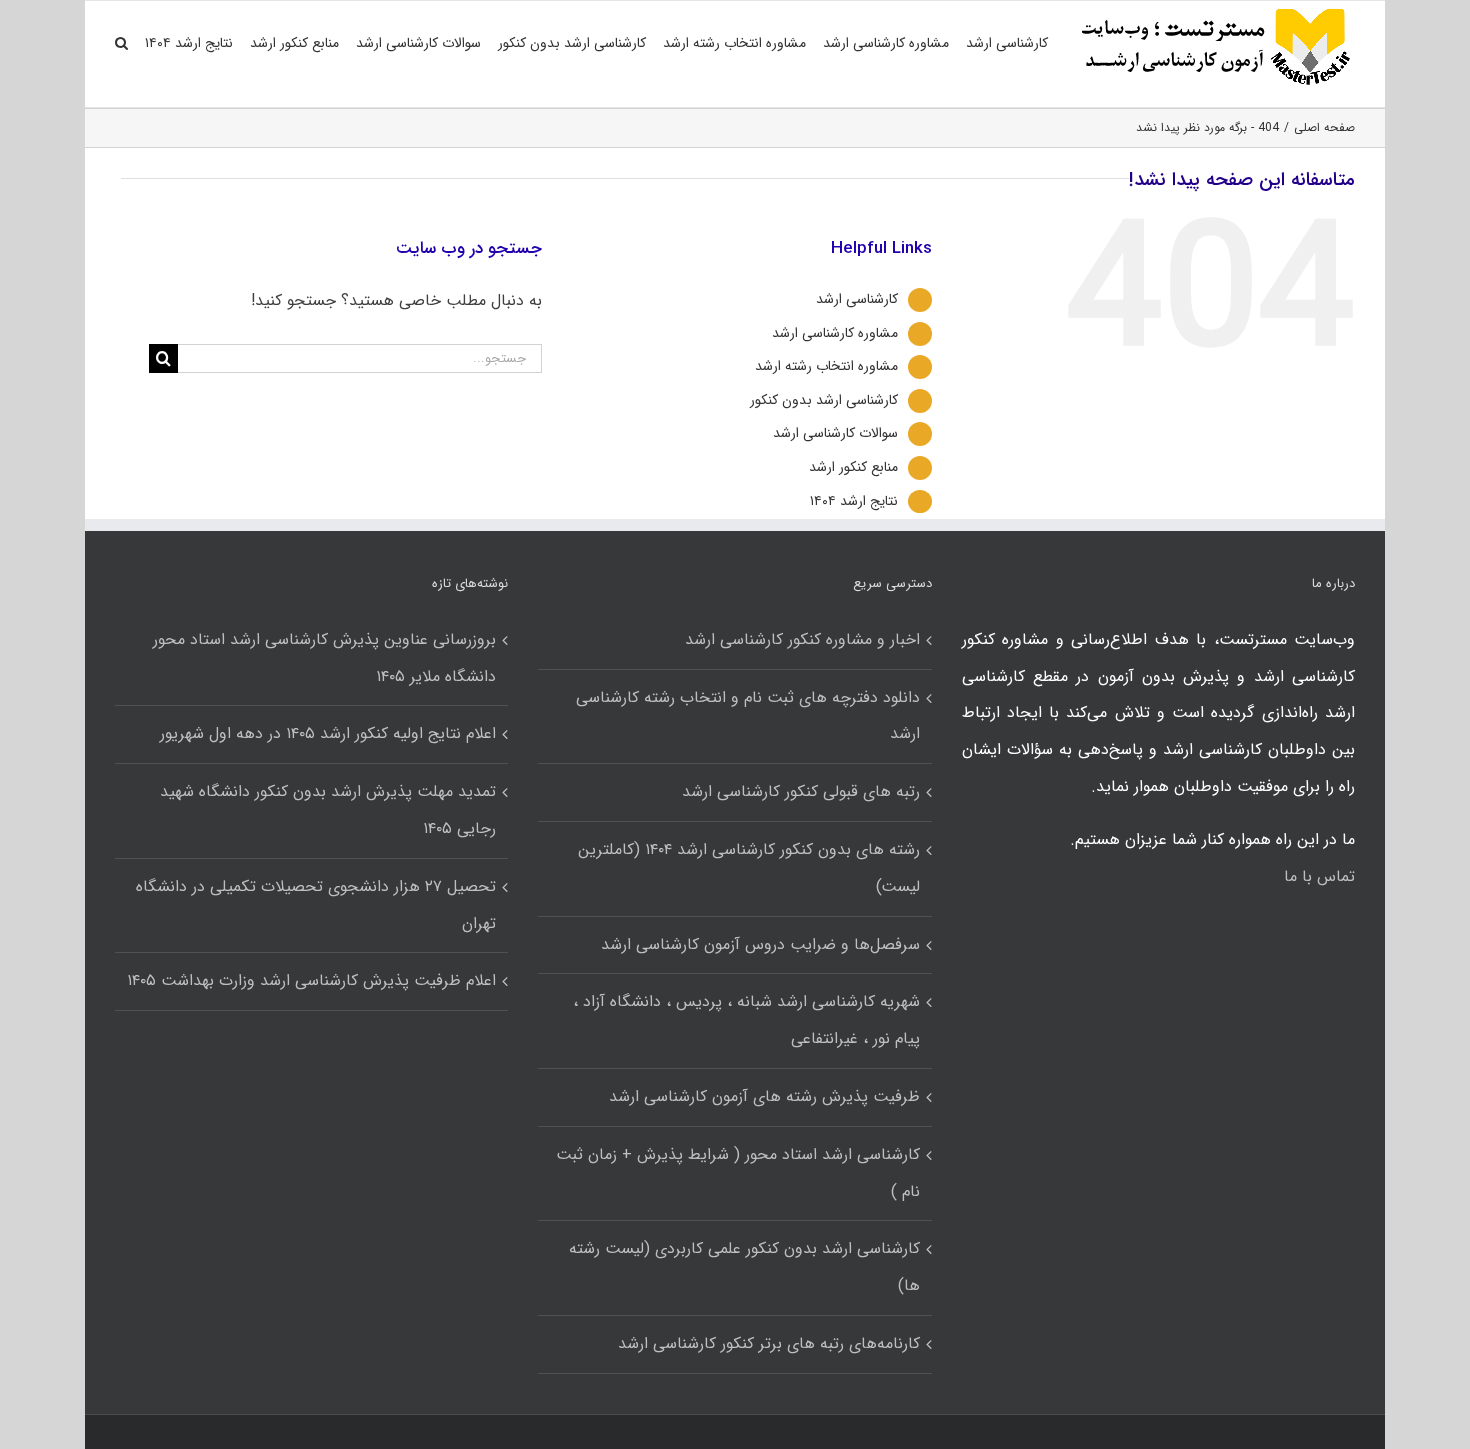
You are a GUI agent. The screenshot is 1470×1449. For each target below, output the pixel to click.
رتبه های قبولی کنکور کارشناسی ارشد (800, 791)
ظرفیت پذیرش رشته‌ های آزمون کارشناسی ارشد (764, 1096)
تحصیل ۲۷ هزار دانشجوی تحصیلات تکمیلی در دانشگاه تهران (316, 905)
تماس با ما (1319, 876)
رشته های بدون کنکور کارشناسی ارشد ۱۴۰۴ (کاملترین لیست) (748, 868)
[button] (121, 43)
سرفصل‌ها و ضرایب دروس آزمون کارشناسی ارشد (760, 944)
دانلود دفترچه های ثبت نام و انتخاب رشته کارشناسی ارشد (747, 716)
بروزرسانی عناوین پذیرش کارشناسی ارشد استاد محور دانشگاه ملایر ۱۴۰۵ (324, 658)
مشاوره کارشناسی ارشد (835, 333)
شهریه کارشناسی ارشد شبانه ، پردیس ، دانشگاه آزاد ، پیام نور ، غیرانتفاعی (746, 1020)
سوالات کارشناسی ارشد (835, 433)
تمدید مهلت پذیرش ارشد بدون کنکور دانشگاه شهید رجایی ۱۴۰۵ (328, 810)
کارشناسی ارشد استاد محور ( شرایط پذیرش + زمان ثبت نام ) (737, 1173)
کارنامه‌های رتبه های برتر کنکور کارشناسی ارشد (768, 1343)
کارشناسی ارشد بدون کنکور (824, 400)
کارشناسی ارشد (857, 299)
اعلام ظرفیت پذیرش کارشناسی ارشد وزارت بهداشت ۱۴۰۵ (311, 980)
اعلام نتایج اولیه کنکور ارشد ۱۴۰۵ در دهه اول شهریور (328, 733)
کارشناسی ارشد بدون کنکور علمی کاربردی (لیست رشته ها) (744, 1267)
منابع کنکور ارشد (853, 467)
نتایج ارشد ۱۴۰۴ (854, 501)
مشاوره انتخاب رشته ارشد (826, 366)
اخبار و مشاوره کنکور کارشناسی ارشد (802, 639)
